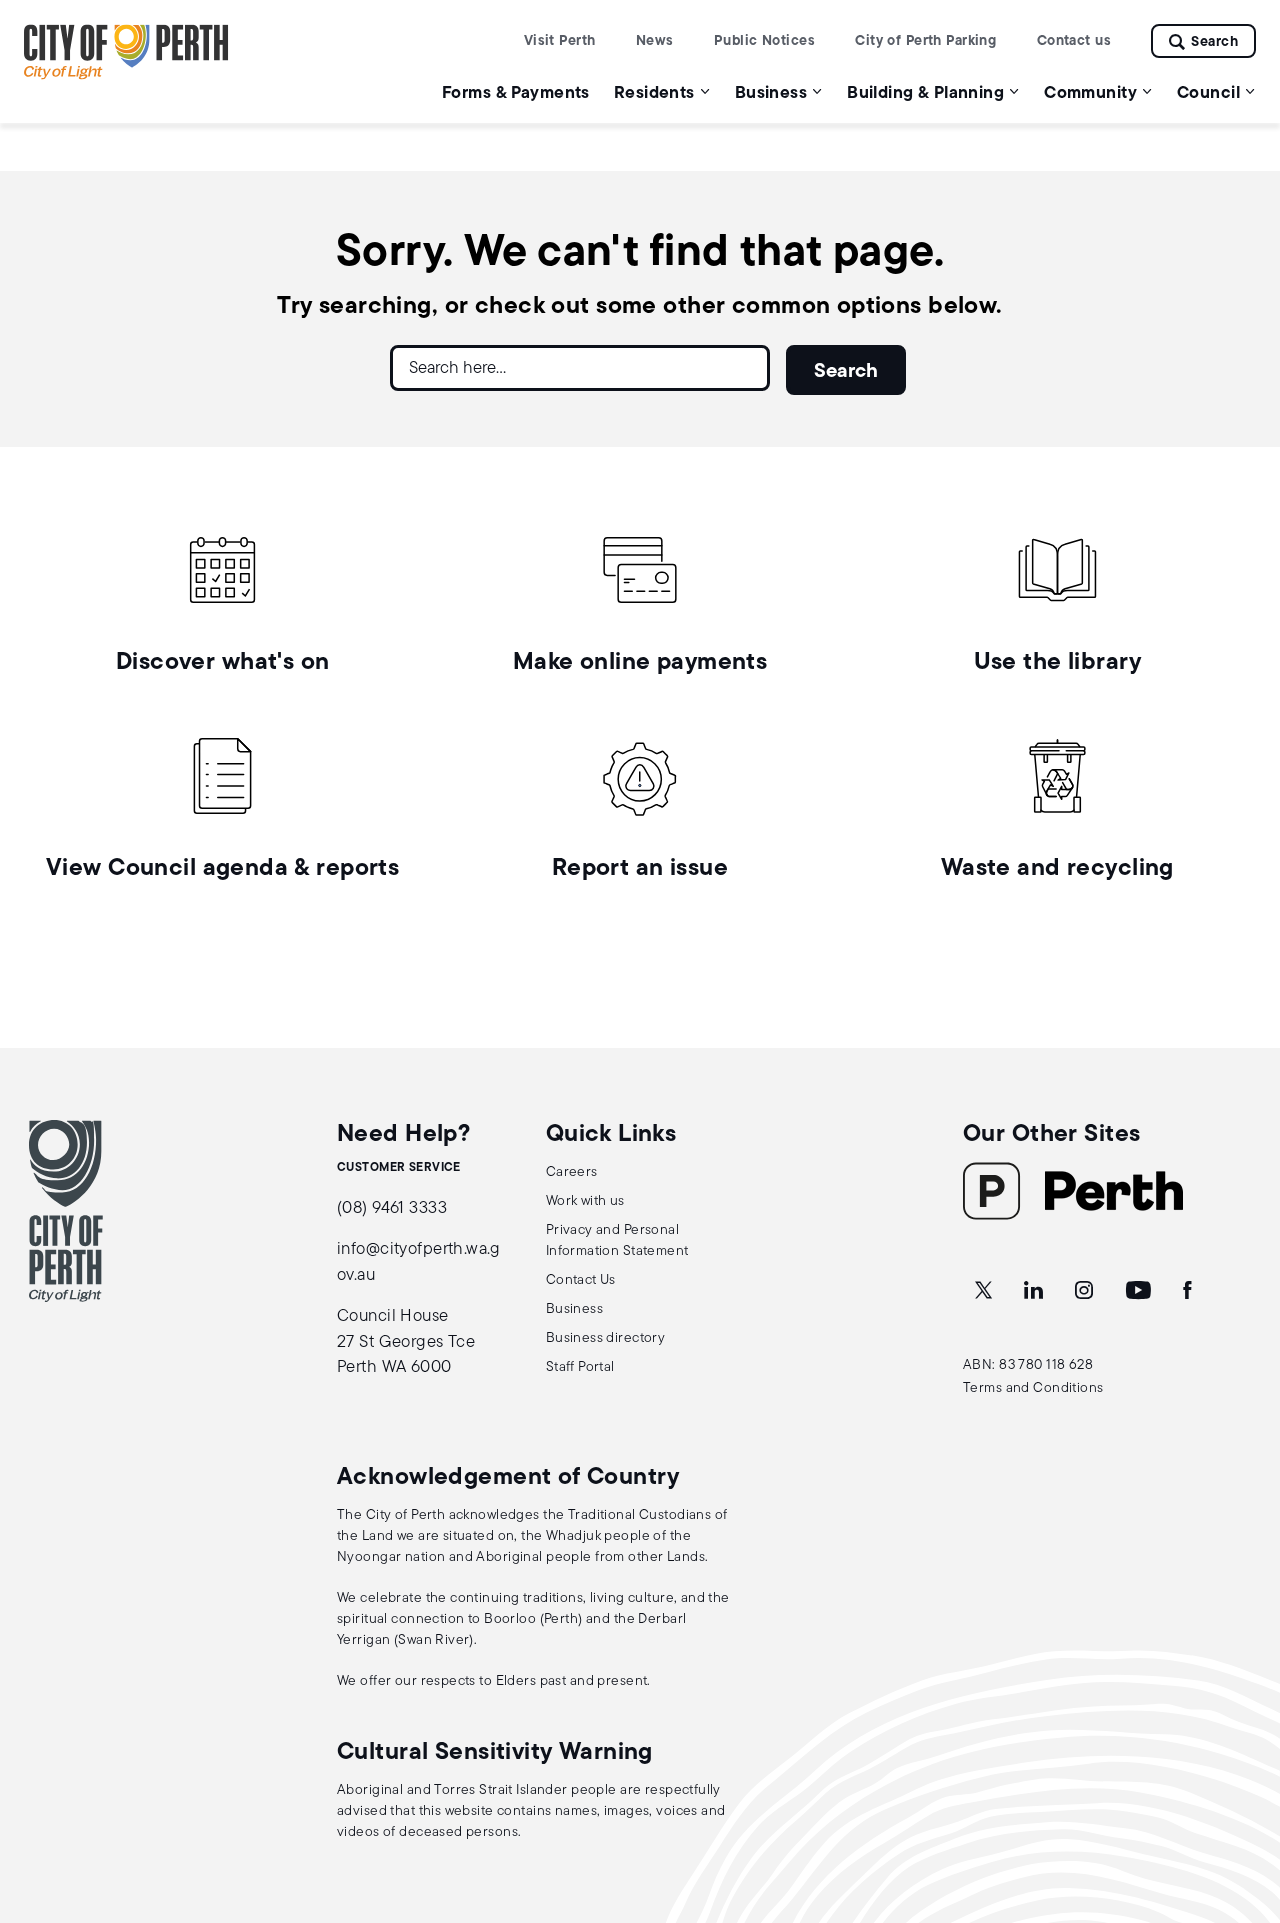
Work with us (585, 1201)
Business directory (606, 1338)
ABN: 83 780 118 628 (1028, 1365)
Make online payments (640, 663)
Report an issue (640, 869)
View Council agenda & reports (222, 869)
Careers (572, 1172)
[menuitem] (516, 92)
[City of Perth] (66, 1211)
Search (1214, 42)
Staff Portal (580, 1367)
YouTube (1140, 1291)
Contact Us (581, 1280)
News (655, 41)
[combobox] (580, 376)
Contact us (1074, 41)
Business (574, 1309)
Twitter (985, 1291)
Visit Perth (560, 41)
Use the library (1057, 663)
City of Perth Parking (925, 41)
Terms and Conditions (1033, 1388)
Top (1245, 1802)
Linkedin (1035, 1291)
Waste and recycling (1057, 869)
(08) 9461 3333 (392, 1208)
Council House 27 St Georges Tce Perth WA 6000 (406, 1342)
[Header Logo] (126, 75)
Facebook (1189, 1291)
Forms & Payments (516, 93)
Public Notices (764, 41)
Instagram (1086, 1291)
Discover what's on (223, 663)
